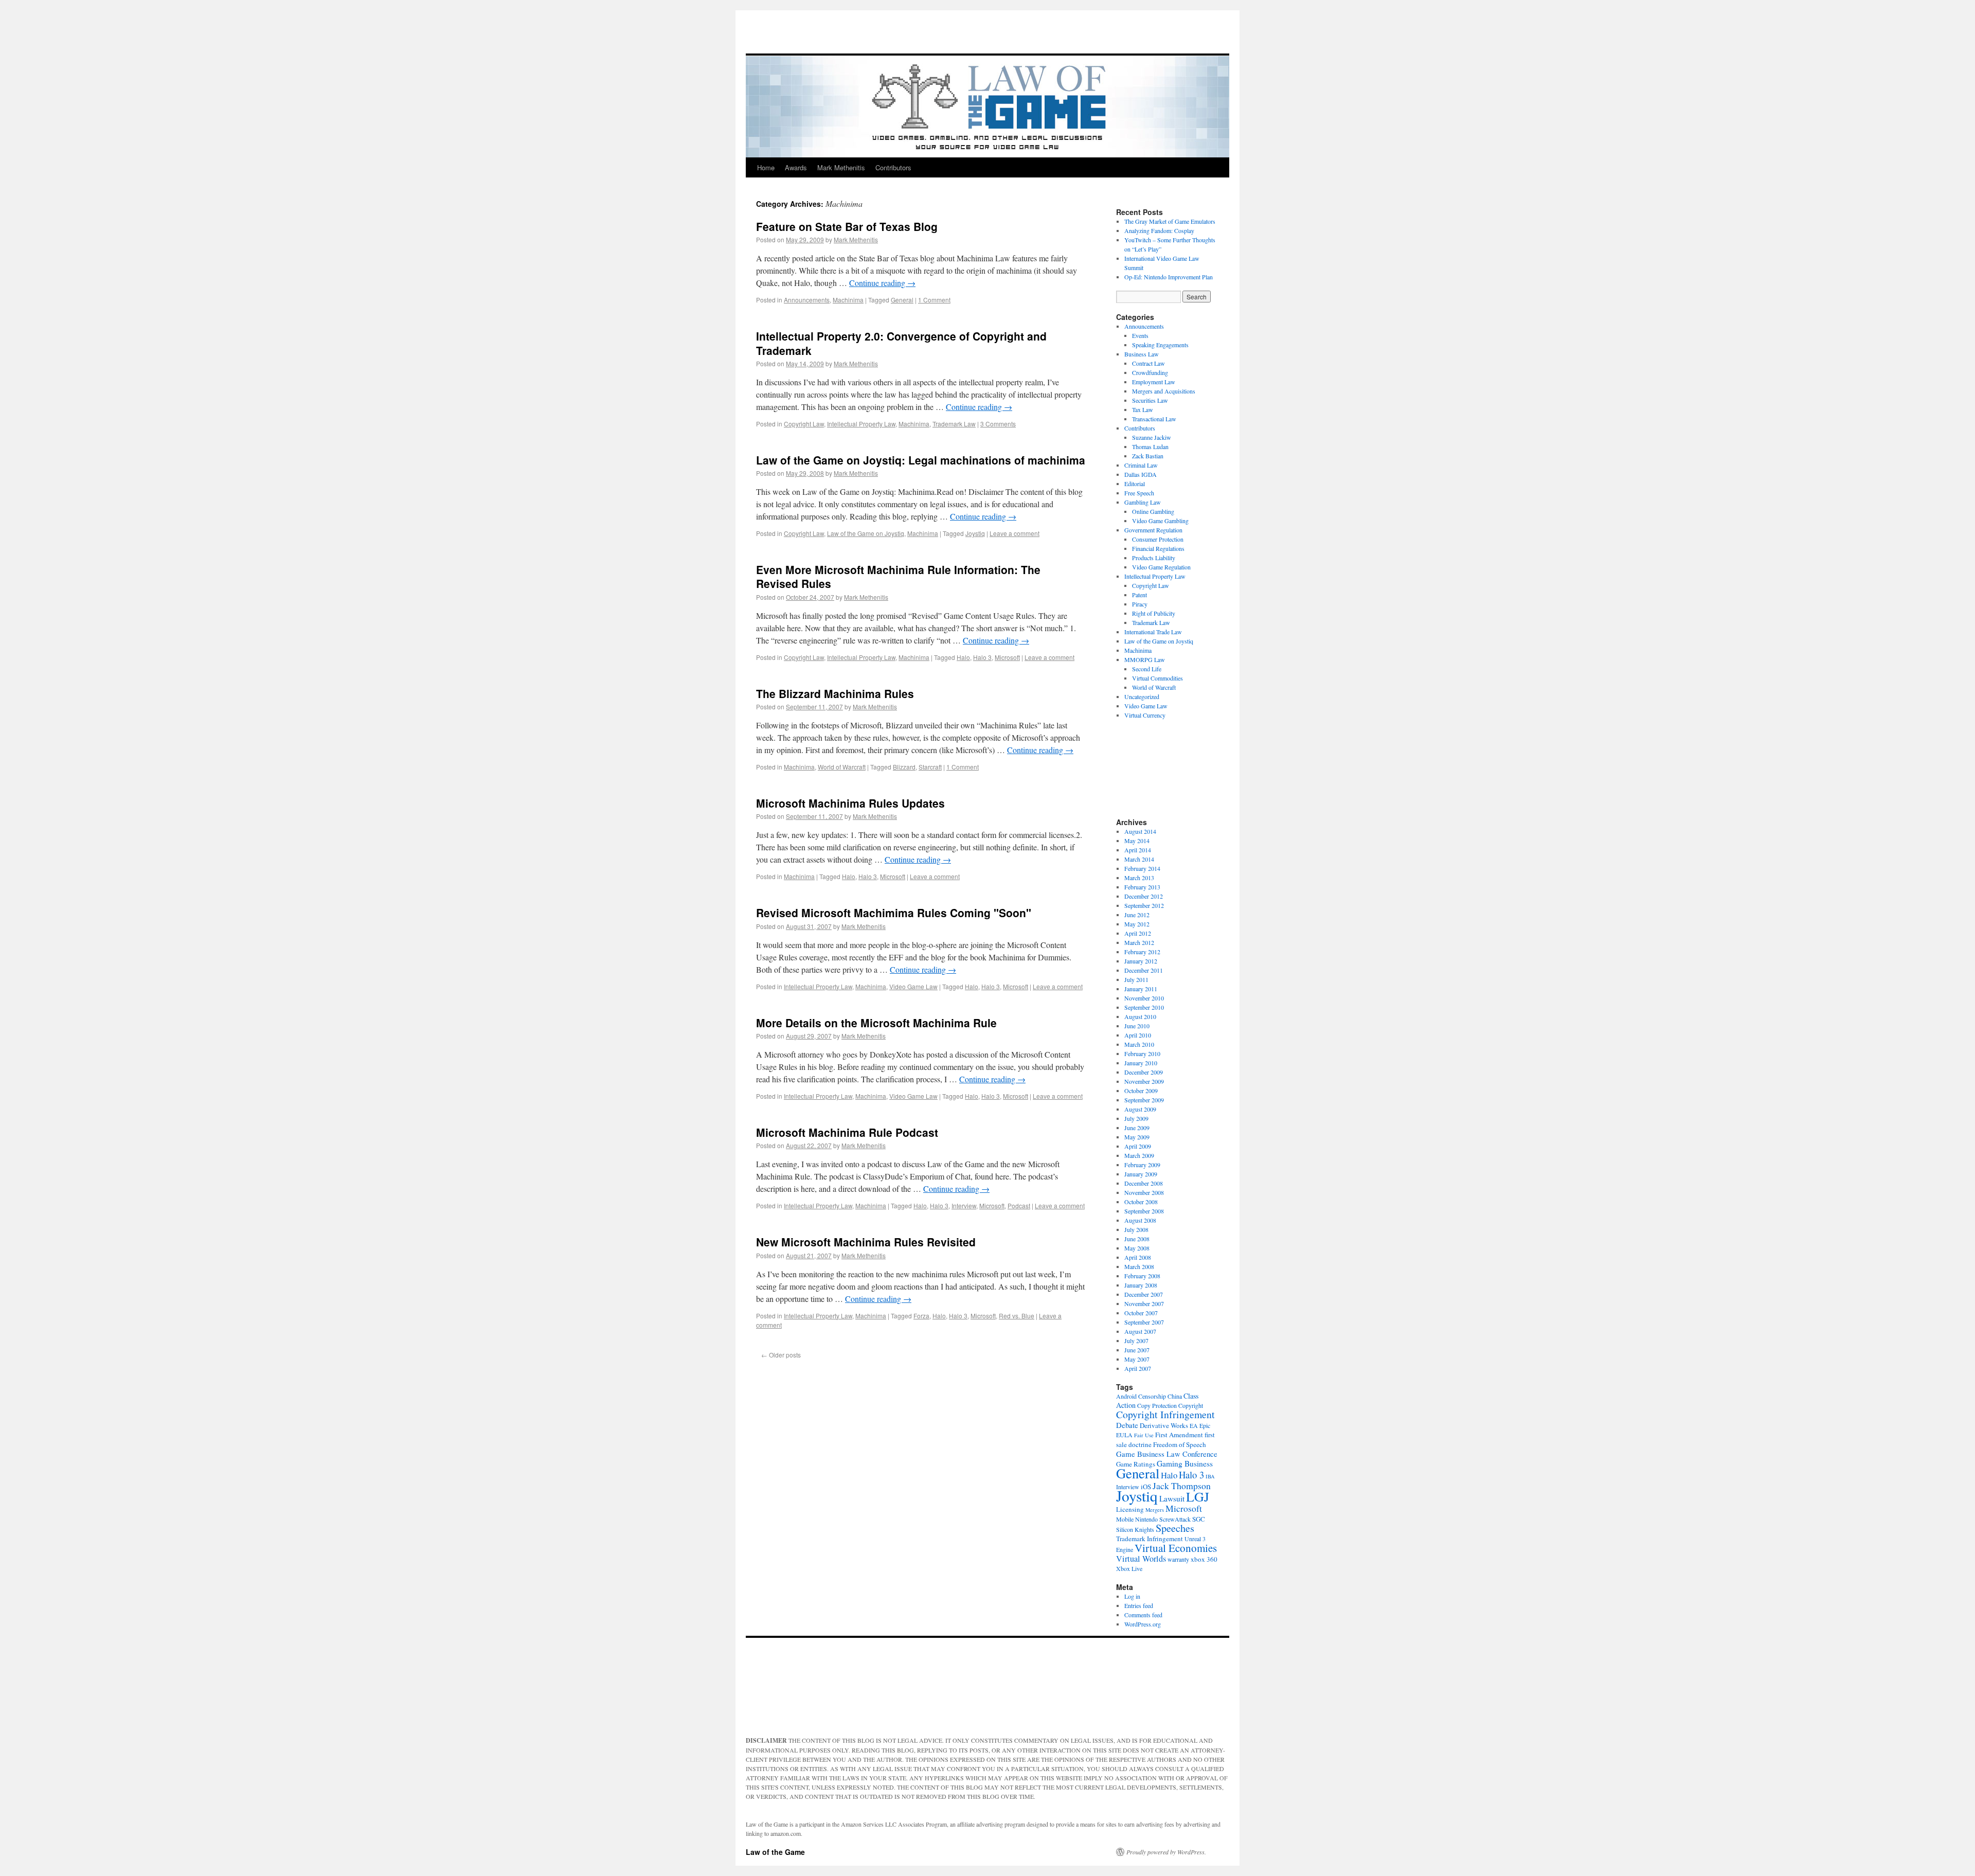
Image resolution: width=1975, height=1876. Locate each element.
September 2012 (1144, 905)
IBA (1210, 1476)
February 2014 (1142, 868)
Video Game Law (913, 986)
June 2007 (1137, 1350)
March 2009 (1139, 1155)
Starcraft (930, 767)
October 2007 (1141, 1313)
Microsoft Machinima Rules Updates (850, 803)
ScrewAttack (1175, 1519)
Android (1126, 1396)
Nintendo (1146, 1519)
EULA (1124, 1435)
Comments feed (1143, 1615)
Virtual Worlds (1141, 1559)
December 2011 (1144, 970)
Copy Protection (1157, 1405)
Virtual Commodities (1157, 678)
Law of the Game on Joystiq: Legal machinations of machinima (921, 460)
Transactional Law (1154, 419)
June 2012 (1137, 915)
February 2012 (1142, 952)
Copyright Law (804, 424)
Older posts (781, 1355)
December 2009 (1144, 1072)
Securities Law (1150, 400)
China (1175, 1396)
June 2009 (1137, 1128)
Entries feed (1139, 1605)
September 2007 (1144, 1322)
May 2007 (1137, 1359)
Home (766, 167)
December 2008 (1144, 1183)
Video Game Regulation (1161, 567)
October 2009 (1141, 1091)
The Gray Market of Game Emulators (1170, 221)
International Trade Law (1153, 632)
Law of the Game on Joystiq (866, 533)
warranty (1178, 1559)
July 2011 (1136, 979)
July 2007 (1136, 1341)
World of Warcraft (842, 767)
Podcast (1019, 1205)
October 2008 (1141, 1202)
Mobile (1125, 1519)
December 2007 (1144, 1294)
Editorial (1135, 484)
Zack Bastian (1148, 456)
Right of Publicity (1154, 613)
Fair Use (1144, 1435)
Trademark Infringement (1150, 1539)
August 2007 (1140, 1331)
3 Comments (998, 424)
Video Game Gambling (1160, 521)
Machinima (848, 300)
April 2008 (1138, 1257)
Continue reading (882, 283)
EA (1194, 1425)
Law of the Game (775, 1852)
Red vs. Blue (1017, 1316)
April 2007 (1138, 1368)
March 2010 (1139, 1044)
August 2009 (1140, 1109)
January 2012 (1141, 961)
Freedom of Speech (1180, 1444)
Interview (964, 1205)
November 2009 (1144, 1081)
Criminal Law (1141, 465)
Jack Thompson (1182, 1486)
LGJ (1198, 1496)
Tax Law (1143, 409)
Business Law (1142, 354)
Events (1140, 335)
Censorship (1152, 1396)
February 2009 (1142, 1165)
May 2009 (1137, 1137)
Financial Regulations (1158, 548)
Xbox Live (1129, 1568)
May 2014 (1137, 841)
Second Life (1147, 669)
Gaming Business (1185, 1463)
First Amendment (1179, 1435)
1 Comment (934, 300)
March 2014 (1139, 859)
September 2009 (1144, 1100)
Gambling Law (1143, 502)
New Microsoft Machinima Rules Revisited (866, 1242)
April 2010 (1138, 1035)
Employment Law (1154, 382)
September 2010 (1144, 1007)
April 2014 (1138, 850)
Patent (1139, 595)
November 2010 (1144, 998)
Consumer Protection (1158, 539)
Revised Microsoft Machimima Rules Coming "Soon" (894, 913)
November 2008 (1144, 1192)
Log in (1132, 1596)
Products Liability (1154, 558)
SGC (1199, 1519)
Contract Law (1148, 363)
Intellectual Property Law (861, 424)
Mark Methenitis (841, 167)
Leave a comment (1015, 533)
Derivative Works (1164, 1425)
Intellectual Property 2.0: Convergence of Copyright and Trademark (901, 343)
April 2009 (1138, 1146)
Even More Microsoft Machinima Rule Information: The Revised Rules (898, 576)
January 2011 (1141, 989)
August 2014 (1140, 831)
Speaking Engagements (1160, 345)
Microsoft (1007, 657)
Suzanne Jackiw (1152, 437)
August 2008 (1140, 1220)
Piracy (1140, 604)
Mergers (1155, 1510)
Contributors (893, 167)
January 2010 (1141, 1063)
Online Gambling (1153, 511)
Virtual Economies (1176, 1548)
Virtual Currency (1145, 715)
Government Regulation (1153, 530)
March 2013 (1139, 878)
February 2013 (1142, 887)
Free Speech (1139, 493)
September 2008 (1144, 1211)
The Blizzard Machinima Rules (835, 693)
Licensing (1130, 1509)
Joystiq (975, 533)
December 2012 (1144, 896)
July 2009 (1136, 1118)
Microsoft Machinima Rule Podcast (847, 1132)
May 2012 (1137, 924)
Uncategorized (1142, 696)
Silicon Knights (1135, 1529)
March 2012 (1139, 942)
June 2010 (1137, 1026)
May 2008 (1137, 1248)
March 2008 (1139, 1266)
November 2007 (1144, 1303)
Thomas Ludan (1150, 446)
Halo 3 (982, 657)
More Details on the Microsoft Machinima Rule (876, 1023)
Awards (796, 167)
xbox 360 (1204, 1559)
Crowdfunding (1150, 372)
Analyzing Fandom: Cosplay (1159, 230)
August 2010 (1140, 1016)
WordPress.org (1143, 1624)
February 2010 (1142, 1053)
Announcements (807, 300)
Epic (1205, 1425)
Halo (963, 657)
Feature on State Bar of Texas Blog (847, 226)
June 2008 (1137, 1239)
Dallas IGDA (1141, 474)
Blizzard (904, 767)
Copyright (1191, 1405)
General (902, 300)
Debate (1127, 1425)
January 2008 (1141, 1285)
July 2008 (1136, 1229)
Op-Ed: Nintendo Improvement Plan (1169, 277)
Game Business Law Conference (1167, 1454)
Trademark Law (954, 424)
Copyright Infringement (1165, 1414)
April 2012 (1138, 933)
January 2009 (1141, 1174)
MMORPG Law (1145, 659)
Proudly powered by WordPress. (1166, 1852)
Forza (921, 1316)
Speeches (1175, 1528)
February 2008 (1142, 1276)
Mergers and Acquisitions (1164, 391)
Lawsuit (1172, 1498)
